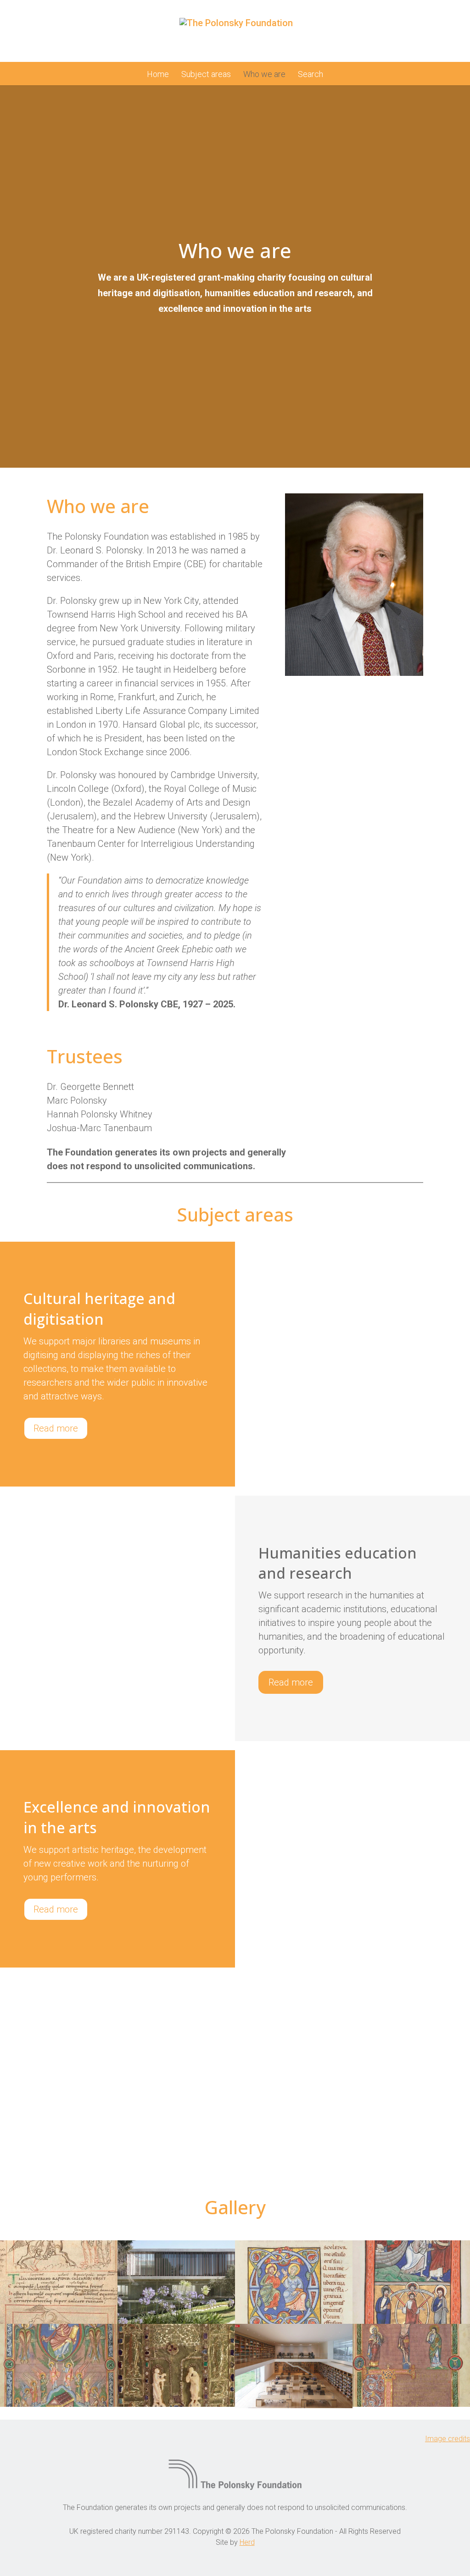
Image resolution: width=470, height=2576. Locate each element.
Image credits (448, 2439)
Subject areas (206, 75)
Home (158, 75)
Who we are (264, 75)
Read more (56, 1428)
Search (311, 75)
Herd (247, 2542)
